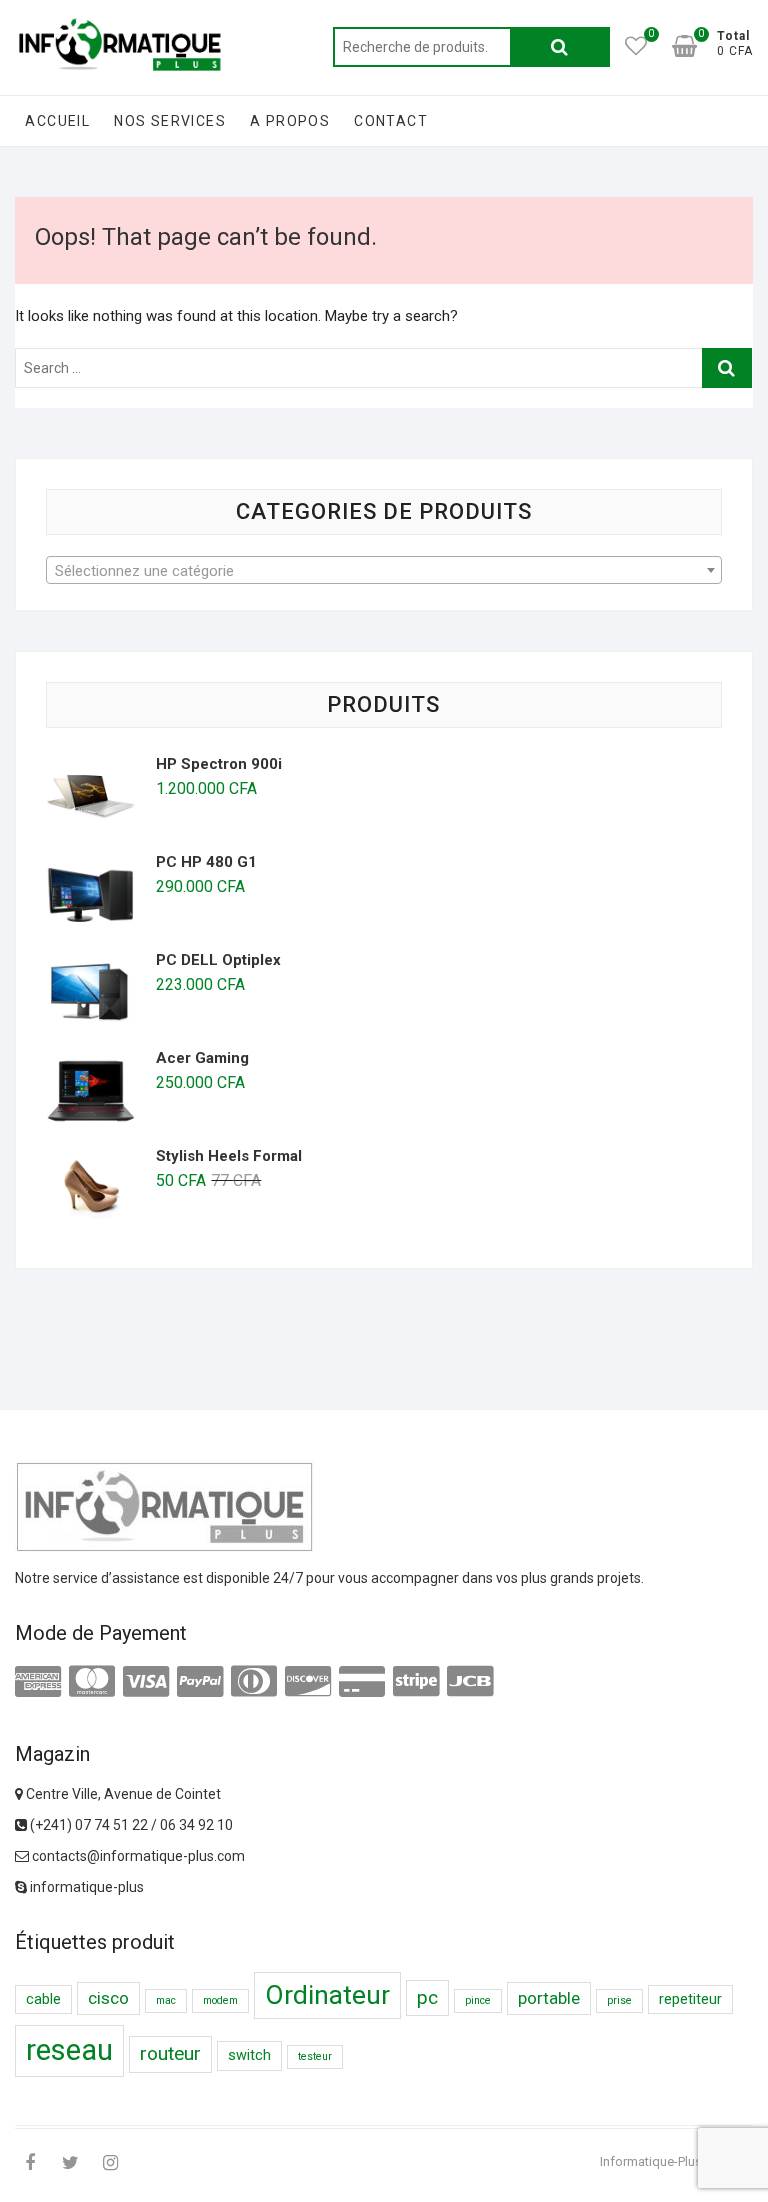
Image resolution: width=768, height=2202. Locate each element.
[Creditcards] (362, 1682)
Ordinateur (327, 1995)
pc (427, 1997)
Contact (391, 121)
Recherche (560, 47)
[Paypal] (200, 1682)
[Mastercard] (92, 1682)
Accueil (57, 121)
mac (166, 2000)
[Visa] (146, 1682)
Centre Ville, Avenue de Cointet (122, 1794)
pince (478, 2000)
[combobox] (383, 570)
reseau (69, 2050)
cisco (108, 1998)
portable (549, 1998)
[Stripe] (416, 1682)
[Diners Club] (254, 1682)
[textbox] (383, 571)
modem (220, 2000)
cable (43, 1999)
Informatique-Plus (651, 2161)
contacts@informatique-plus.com (137, 1856)
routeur (170, 2053)
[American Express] (38, 1682)
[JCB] (470, 1682)
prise (619, 2000)
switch (249, 2055)
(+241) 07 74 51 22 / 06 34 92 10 (130, 1825)
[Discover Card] (308, 1682)
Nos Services (170, 121)
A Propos (290, 121)
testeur (315, 2056)
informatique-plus (85, 1887)
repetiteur (690, 1999)
